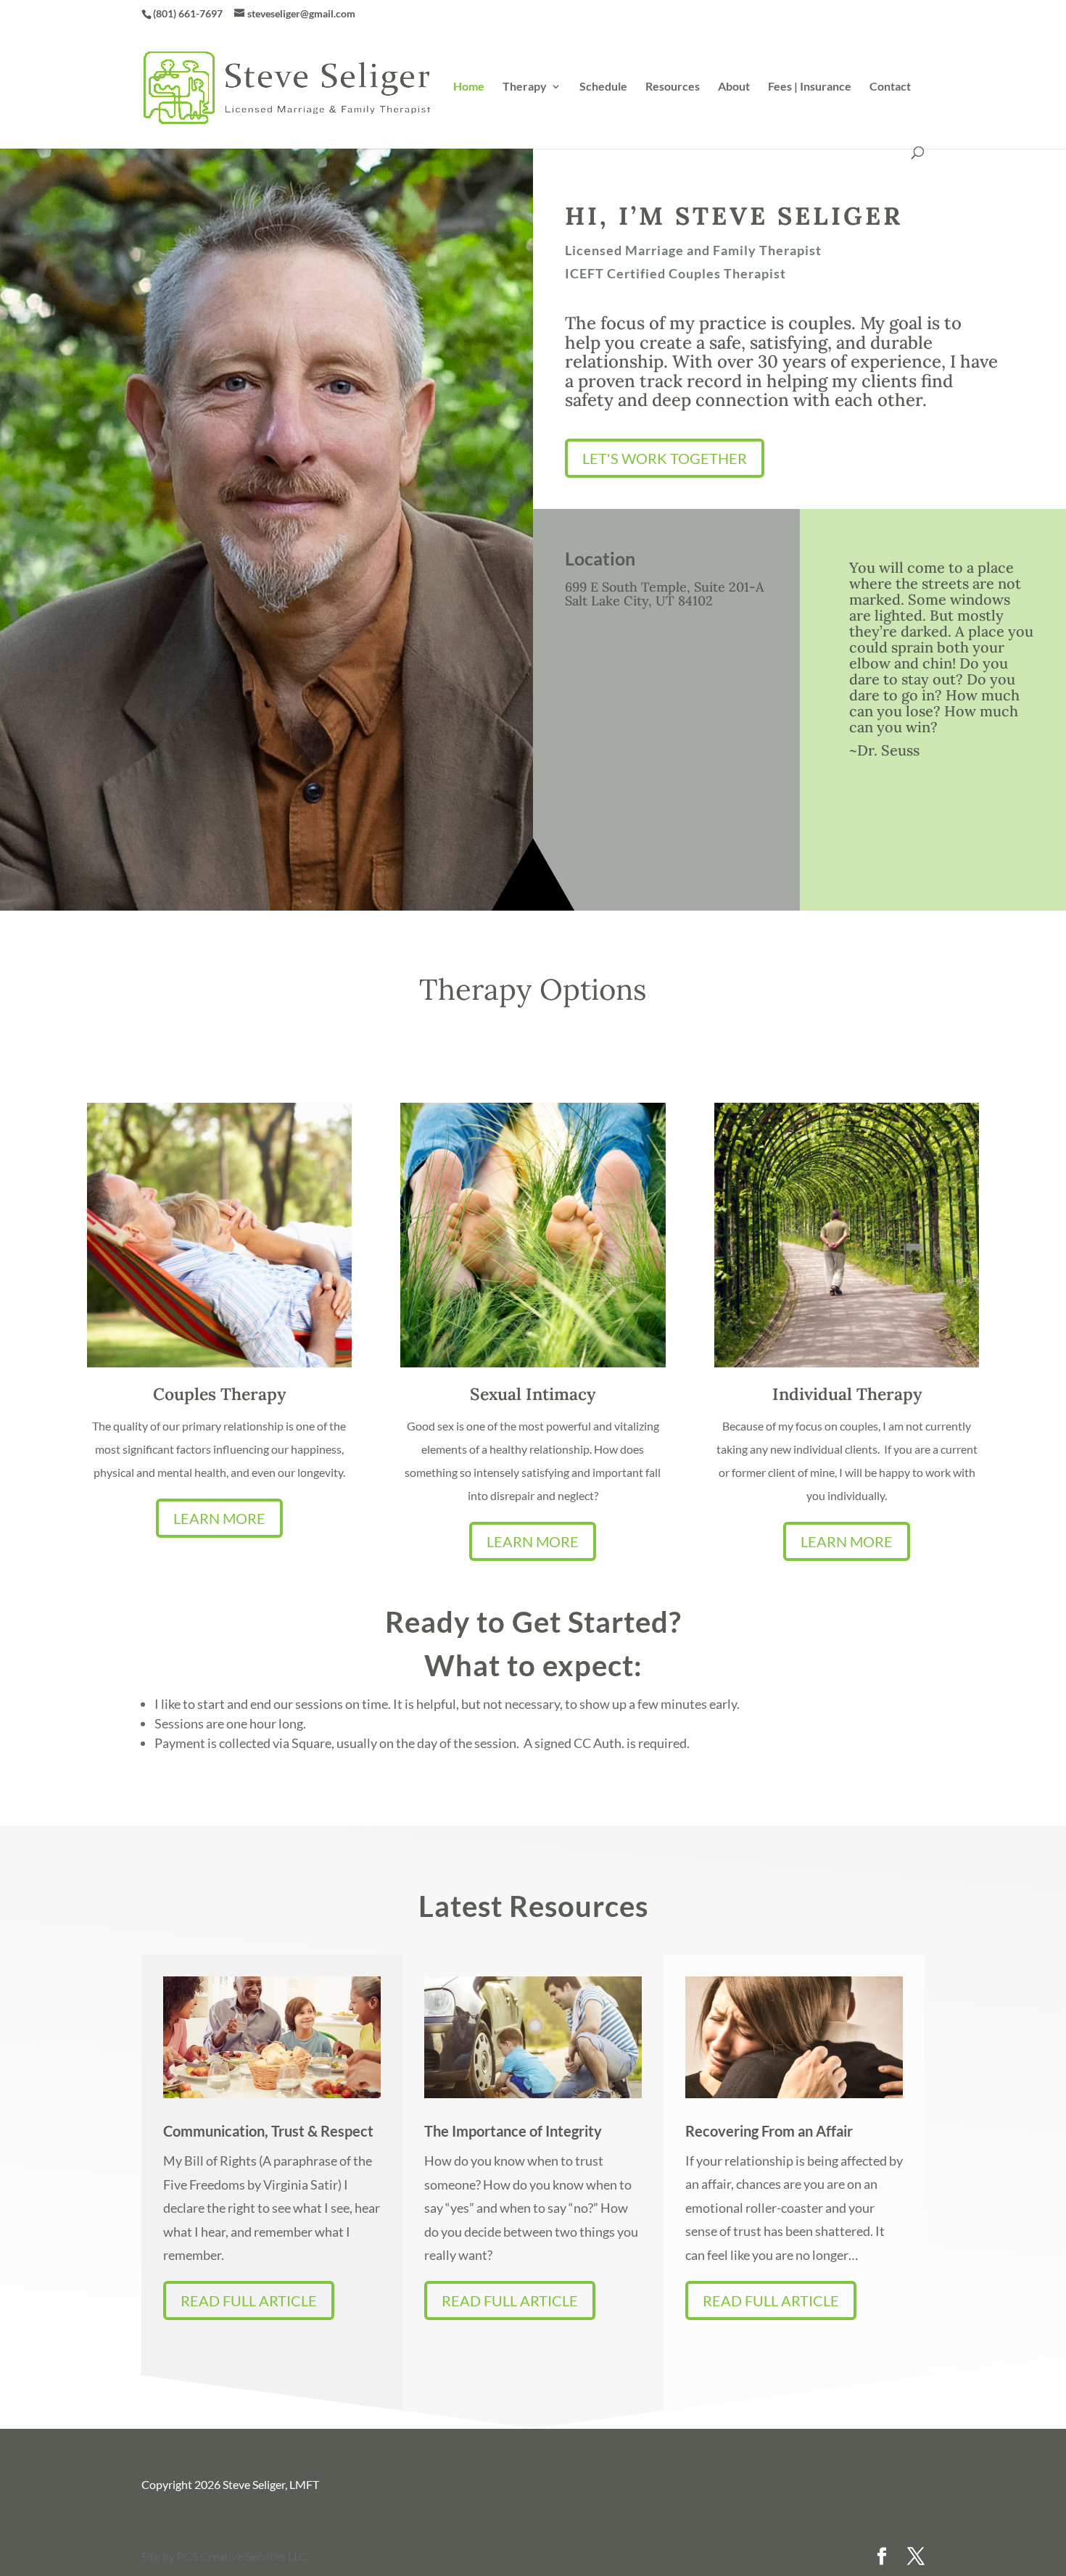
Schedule (603, 87)
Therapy (525, 87)
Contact (890, 87)
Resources (673, 87)
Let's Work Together (665, 458)
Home (469, 87)
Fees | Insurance (810, 87)
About (734, 87)
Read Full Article (249, 2300)
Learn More (219, 1518)
